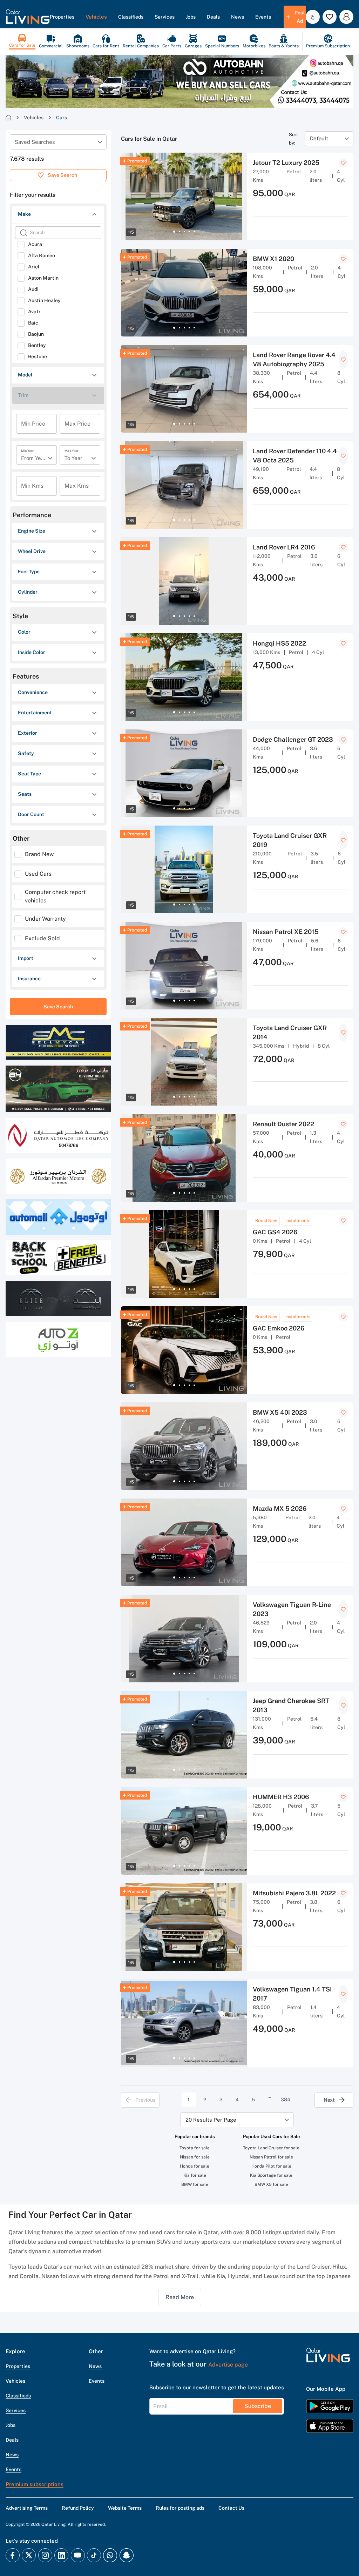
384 (286, 2100)
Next (329, 2100)
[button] (28, 17)
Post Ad (300, 17)
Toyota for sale (195, 2148)
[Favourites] (330, 17)
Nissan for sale (195, 2157)
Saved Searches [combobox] (35, 142)
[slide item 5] (194, 232)
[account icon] (346, 17)
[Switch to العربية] (313, 17)
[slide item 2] (179, 232)
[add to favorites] (343, 163)
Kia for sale (195, 2175)
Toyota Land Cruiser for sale (271, 2148)
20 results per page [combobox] (211, 2120)
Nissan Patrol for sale (271, 2157)
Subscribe (258, 2406)
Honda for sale (195, 2166)
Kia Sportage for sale (271, 2175)
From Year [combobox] (33, 458)
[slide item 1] (174, 232)
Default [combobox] (319, 138)
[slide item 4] (189, 232)
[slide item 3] (184, 232)
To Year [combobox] (73, 458)
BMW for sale (195, 2184)
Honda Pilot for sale (271, 2166)
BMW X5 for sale (271, 2184)
